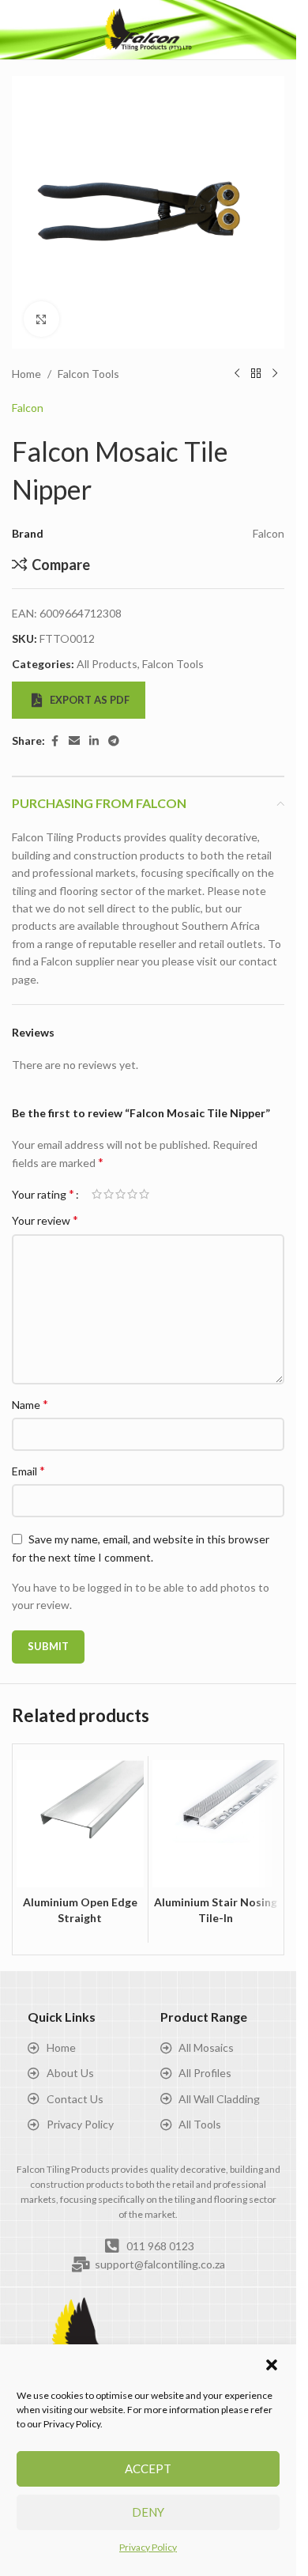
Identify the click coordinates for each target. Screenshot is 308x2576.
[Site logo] (148, 28)
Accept (148, 2468)
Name (30, 1404)
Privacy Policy (148, 2547)
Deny (148, 2512)
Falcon (28, 408)
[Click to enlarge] (41, 319)
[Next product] (275, 374)
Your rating (43, 1194)
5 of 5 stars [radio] (144, 1194)
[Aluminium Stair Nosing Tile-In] (216, 1824)
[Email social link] (74, 741)
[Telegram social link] (114, 741)
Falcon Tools (88, 374)
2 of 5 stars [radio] (109, 1194)
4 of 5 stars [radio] (132, 1194)
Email (28, 1470)
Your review (45, 1220)
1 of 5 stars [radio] (97, 1194)
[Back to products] (256, 374)
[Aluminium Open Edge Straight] (80, 1824)
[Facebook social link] (54, 741)
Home (26, 374)
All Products (107, 664)
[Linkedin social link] (94, 741)
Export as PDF (90, 700)
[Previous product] (237, 374)
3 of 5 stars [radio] (120, 1194)
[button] (272, 2365)
